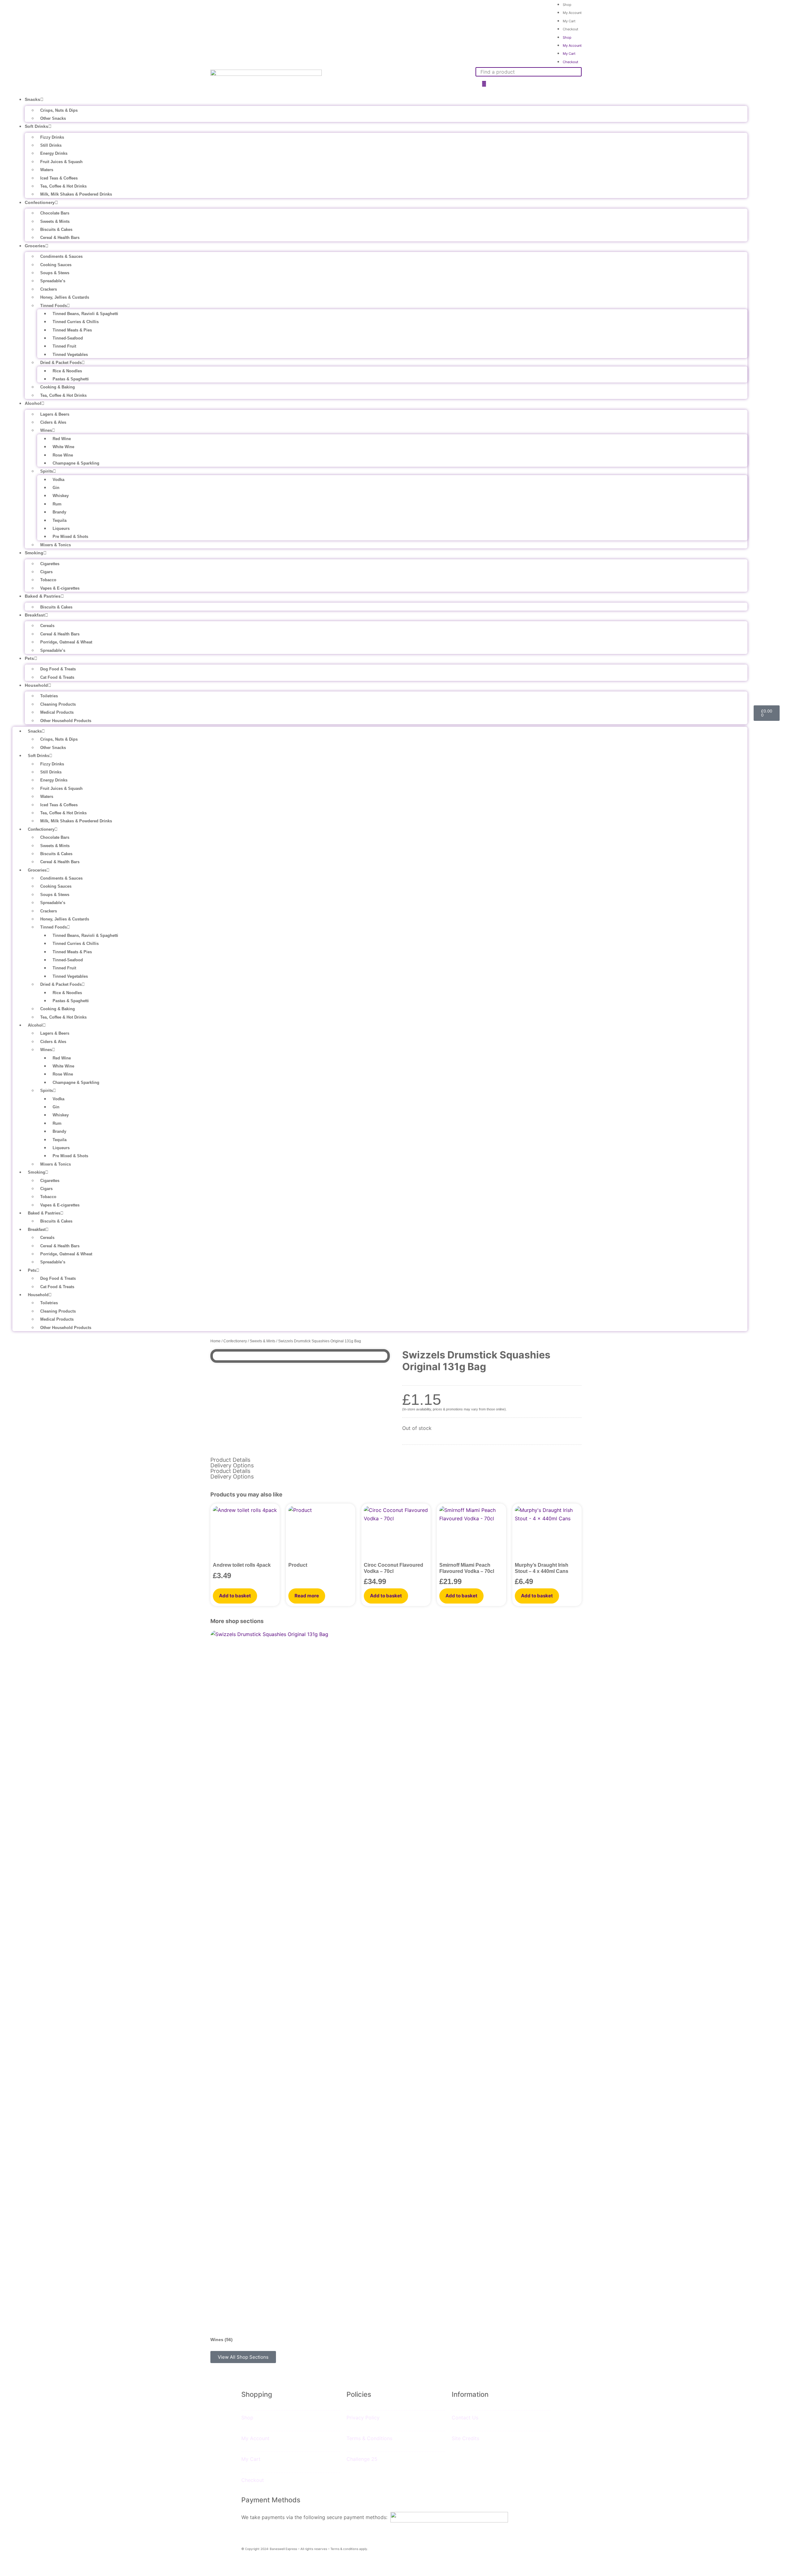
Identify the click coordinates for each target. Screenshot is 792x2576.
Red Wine (62, 439)
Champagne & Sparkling (76, 463)
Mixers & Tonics (56, 545)
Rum (57, 504)
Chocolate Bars (55, 213)
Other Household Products (66, 721)
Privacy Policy (363, 2418)
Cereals (47, 626)
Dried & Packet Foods (61, 363)
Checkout (570, 29)
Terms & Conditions (369, 2438)
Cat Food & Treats (57, 677)
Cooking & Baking (58, 387)
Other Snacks (53, 118)
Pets (29, 658)
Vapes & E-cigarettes (60, 588)
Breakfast (35, 615)
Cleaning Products (58, 704)
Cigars (46, 572)
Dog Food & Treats (58, 669)
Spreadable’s (53, 281)
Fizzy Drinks (52, 137)
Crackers (49, 289)
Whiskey (61, 496)
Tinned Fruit (64, 346)
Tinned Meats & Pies (72, 330)
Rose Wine (63, 455)
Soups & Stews (55, 273)
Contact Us (465, 2418)
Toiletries (49, 696)
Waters (47, 170)
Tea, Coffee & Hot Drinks (63, 186)
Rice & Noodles (67, 371)
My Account (572, 13)
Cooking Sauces (56, 265)
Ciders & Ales (53, 422)
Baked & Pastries (43, 596)
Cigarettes (50, 564)
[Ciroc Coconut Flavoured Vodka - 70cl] (396, 1530)
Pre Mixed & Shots (70, 537)
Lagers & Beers (55, 414)
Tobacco (48, 580)
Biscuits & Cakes (56, 229)
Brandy (59, 512)
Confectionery (40, 202)
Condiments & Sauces (61, 256)
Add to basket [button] (235, 1596)
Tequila (60, 520)
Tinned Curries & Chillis (76, 322)
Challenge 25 (362, 2459)
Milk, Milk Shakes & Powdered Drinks (76, 194)
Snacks (32, 99)
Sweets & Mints (55, 221)
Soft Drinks (37, 126)
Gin (56, 488)
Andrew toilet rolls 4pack (242, 1565)
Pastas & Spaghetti (71, 379)
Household (36, 685)
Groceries (35, 246)
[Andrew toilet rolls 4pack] (245, 1530)
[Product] (321, 1530)
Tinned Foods (54, 306)
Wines (46, 430)
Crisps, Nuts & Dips (59, 110)
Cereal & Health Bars (60, 238)
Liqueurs (61, 528)
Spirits (47, 471)
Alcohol (33, 403)
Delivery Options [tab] (232, 1466)
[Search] (484, 84)
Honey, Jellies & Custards (65, 297)
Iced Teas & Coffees (59, 178)
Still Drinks (51, 145)
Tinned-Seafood (68, 338)
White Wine (63, 447)
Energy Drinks (54, 153)
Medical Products (57, 712)
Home (215, 1341)
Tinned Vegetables (70, 355)
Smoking (34, 553)
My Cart (569, 21)
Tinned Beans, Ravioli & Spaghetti (85, 314)
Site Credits (465, 2438)
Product (298, 1565)
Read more (307, 1596)
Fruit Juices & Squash (61, 162)
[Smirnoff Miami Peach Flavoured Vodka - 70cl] (471, 1530)
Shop (567, 37)
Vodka (58, 480)
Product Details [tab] (230, 1460)
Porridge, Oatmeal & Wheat (66, 642)
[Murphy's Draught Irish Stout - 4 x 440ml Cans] (547, 1530)
